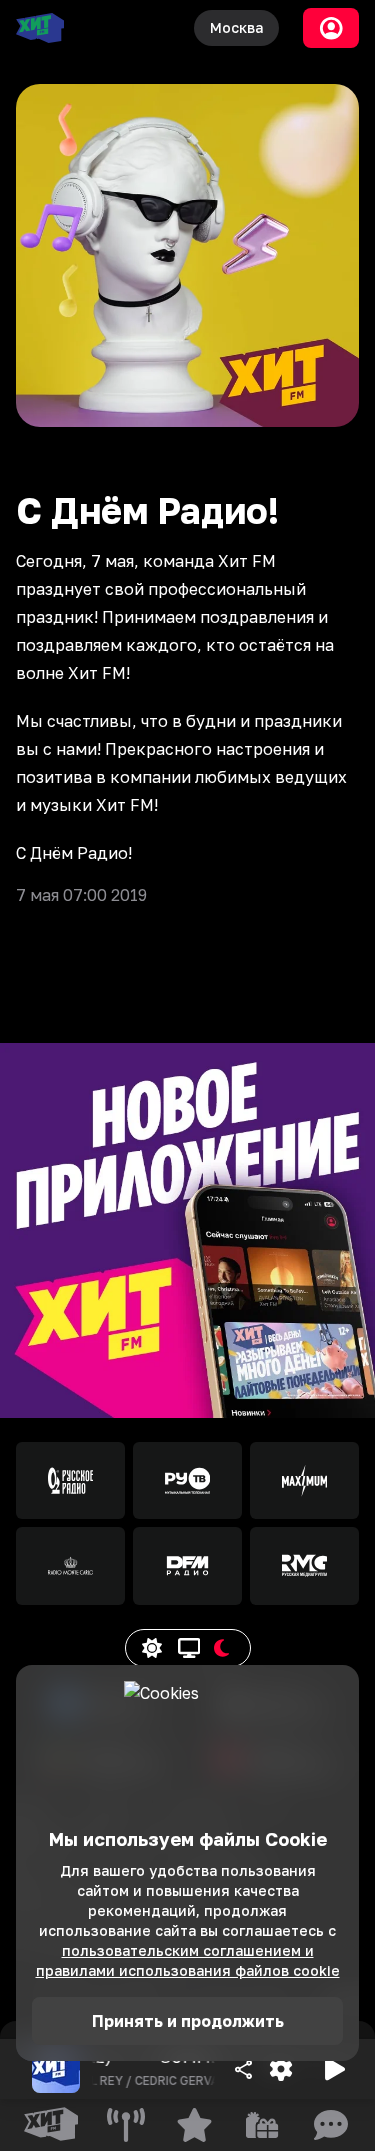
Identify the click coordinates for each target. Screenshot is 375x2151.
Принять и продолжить (188, 2021)
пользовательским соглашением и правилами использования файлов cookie (188, 1960)
